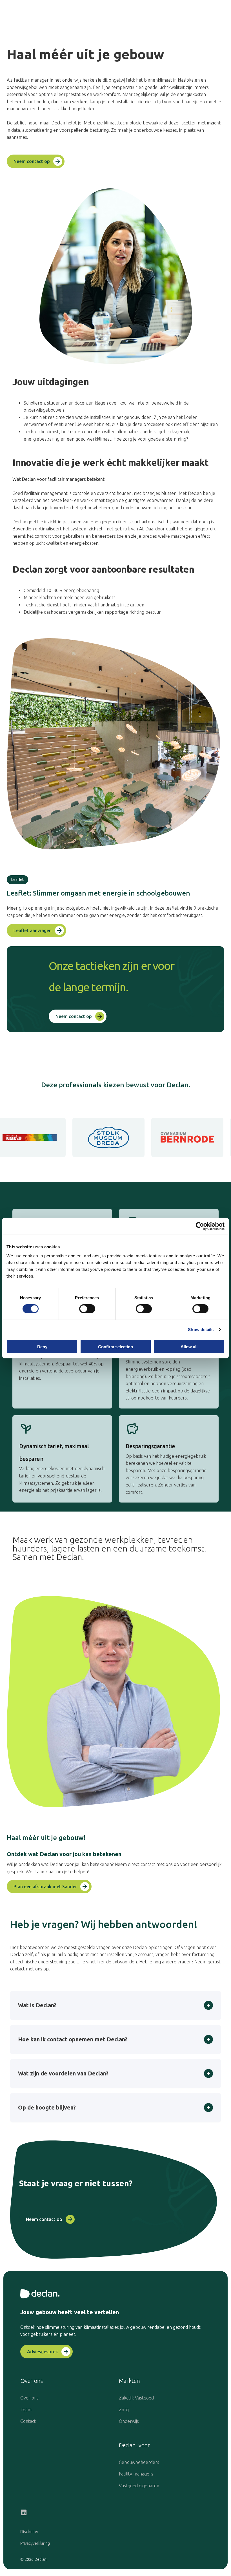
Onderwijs (129, 2421)
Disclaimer (29, 2532)
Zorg (124, 2410)
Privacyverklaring (35, 2543)
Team (26, 2410)
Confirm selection (115, 1346)
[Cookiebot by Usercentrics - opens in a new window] (200, 1226)
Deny (42, 1346)
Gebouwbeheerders (139, 2462)
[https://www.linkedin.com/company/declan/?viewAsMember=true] (24, 2513)
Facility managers (136, 2474)
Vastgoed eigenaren (139, 2486)
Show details (201, 1330)
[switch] (87, 1309)
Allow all (189, 1346)
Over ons (29, 2398)
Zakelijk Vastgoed (136, 2398)
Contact (28, 2421)
